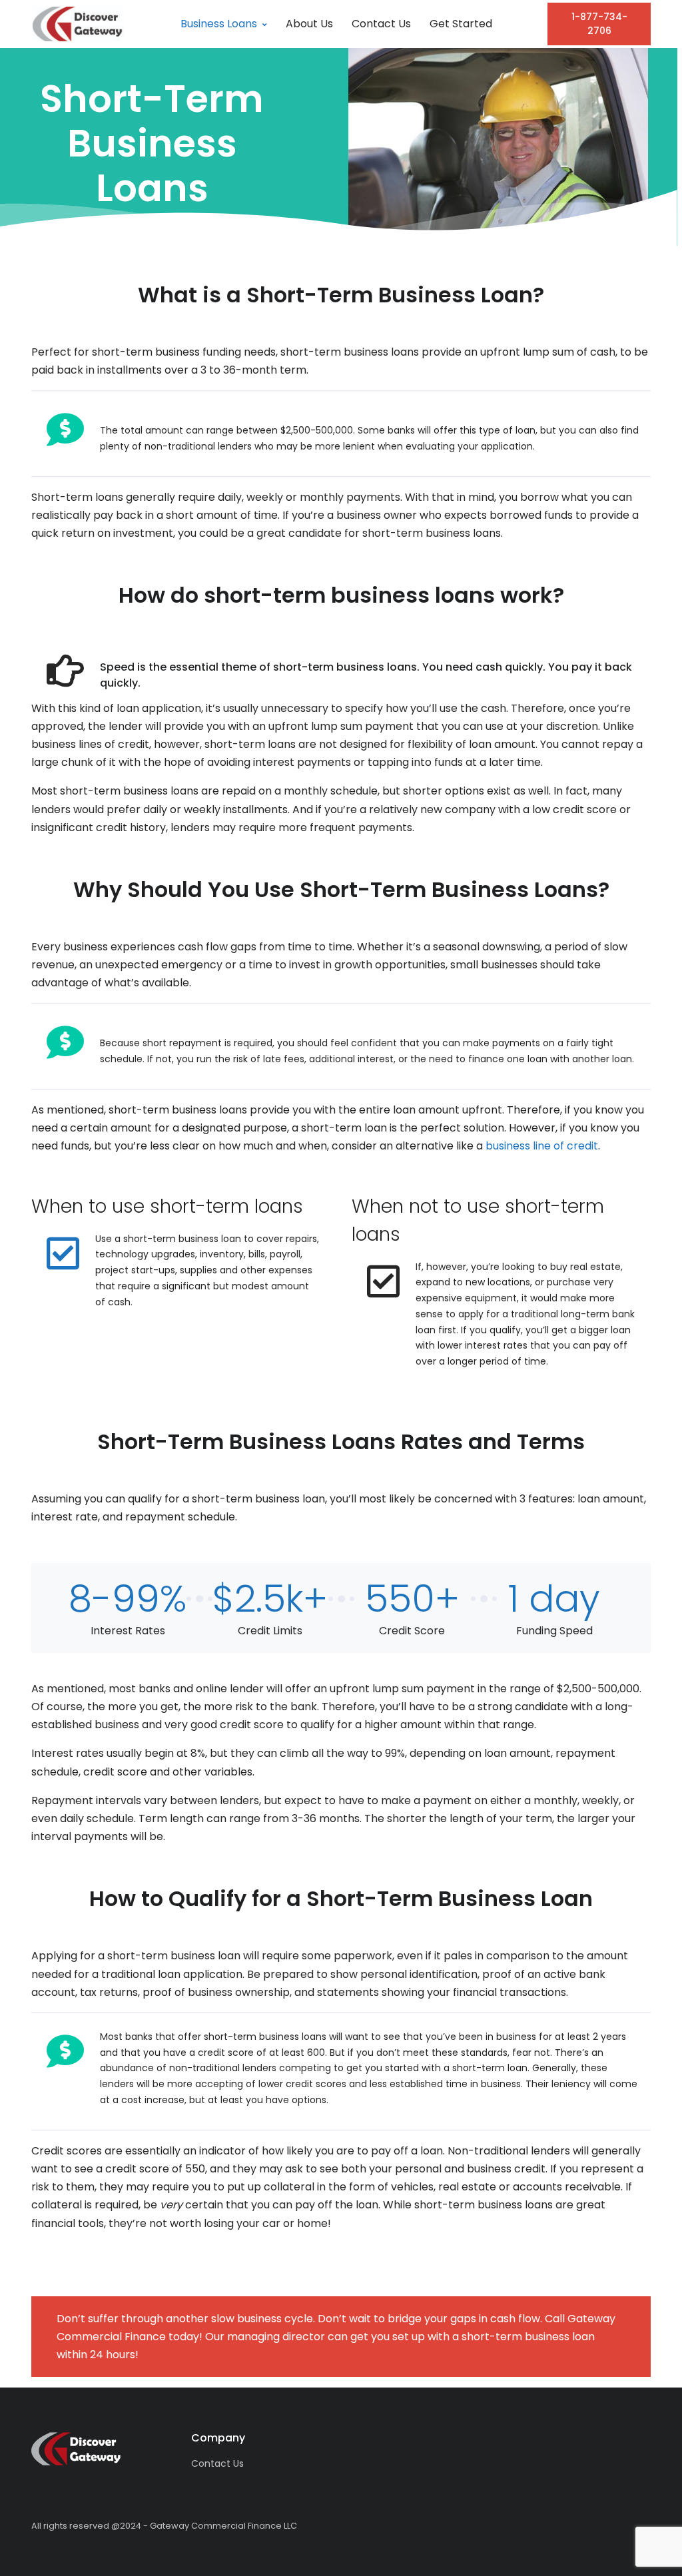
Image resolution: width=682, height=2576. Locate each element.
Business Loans (219, 24)
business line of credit (542, 1146)
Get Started (461, 24)
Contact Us (381, 24)
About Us (309, 24)
